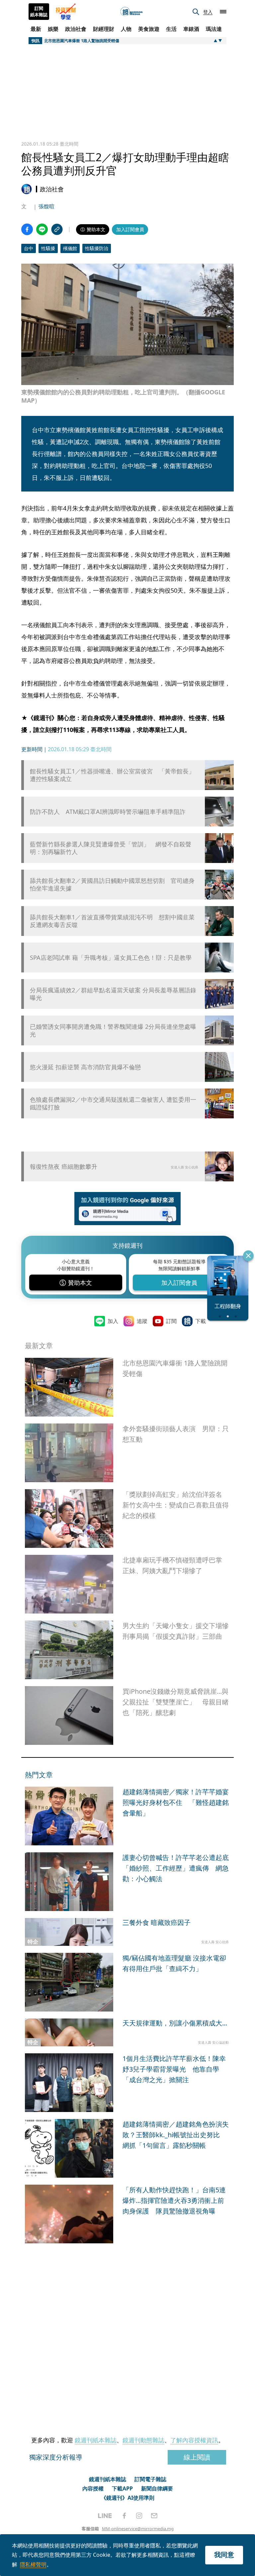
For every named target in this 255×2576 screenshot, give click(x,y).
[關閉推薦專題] (248, 1256)
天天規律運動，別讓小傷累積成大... (175, 2023)
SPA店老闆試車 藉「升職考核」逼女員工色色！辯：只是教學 (111, 958)
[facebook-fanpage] (124, 2516)
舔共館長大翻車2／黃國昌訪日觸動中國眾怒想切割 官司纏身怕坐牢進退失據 (112, 885)
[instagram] (139, 2516)
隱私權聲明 (33, 2564)
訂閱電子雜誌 (150, 2479)
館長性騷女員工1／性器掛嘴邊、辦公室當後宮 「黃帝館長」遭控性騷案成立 (112, 775)
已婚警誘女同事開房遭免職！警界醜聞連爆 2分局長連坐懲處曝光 (113, 1030)
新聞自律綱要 (157, 2488)
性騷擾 (48, 248)
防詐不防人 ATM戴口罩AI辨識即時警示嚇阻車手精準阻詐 (108, 812)
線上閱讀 (197, 2457)
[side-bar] (223, 12)
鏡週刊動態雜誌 (143, 2440)
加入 (113, 1321)
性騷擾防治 (97, 248)
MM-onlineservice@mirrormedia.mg (138, 2529)
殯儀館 (70, 248)
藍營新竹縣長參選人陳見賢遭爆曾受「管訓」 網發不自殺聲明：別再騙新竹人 (111, 848)
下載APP (122, 2488)
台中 (29, 248)
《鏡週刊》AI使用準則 (128, 2498)
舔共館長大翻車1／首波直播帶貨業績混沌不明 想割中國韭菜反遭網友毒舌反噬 (112, 921)
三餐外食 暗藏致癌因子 (157, 1922)
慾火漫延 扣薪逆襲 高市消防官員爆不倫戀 (85, 1067)
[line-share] (42, 229)
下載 (201, 1321)
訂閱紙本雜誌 (39, 12)
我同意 (224, 2555)
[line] (105, 2516)
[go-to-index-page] (131, 12)
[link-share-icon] (57, 229)
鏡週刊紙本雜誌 (96, 2440)
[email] (154, 2516)
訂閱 (171, 1321)
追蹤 (142, 1321)
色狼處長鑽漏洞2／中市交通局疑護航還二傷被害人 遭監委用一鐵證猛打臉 (113, 1103)
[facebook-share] (27, 229)
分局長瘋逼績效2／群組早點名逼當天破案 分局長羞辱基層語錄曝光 (113, 994)
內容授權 (93, 2488)
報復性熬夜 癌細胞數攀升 (64, 1166)
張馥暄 (46, 206)
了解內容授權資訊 (194, 2440)
